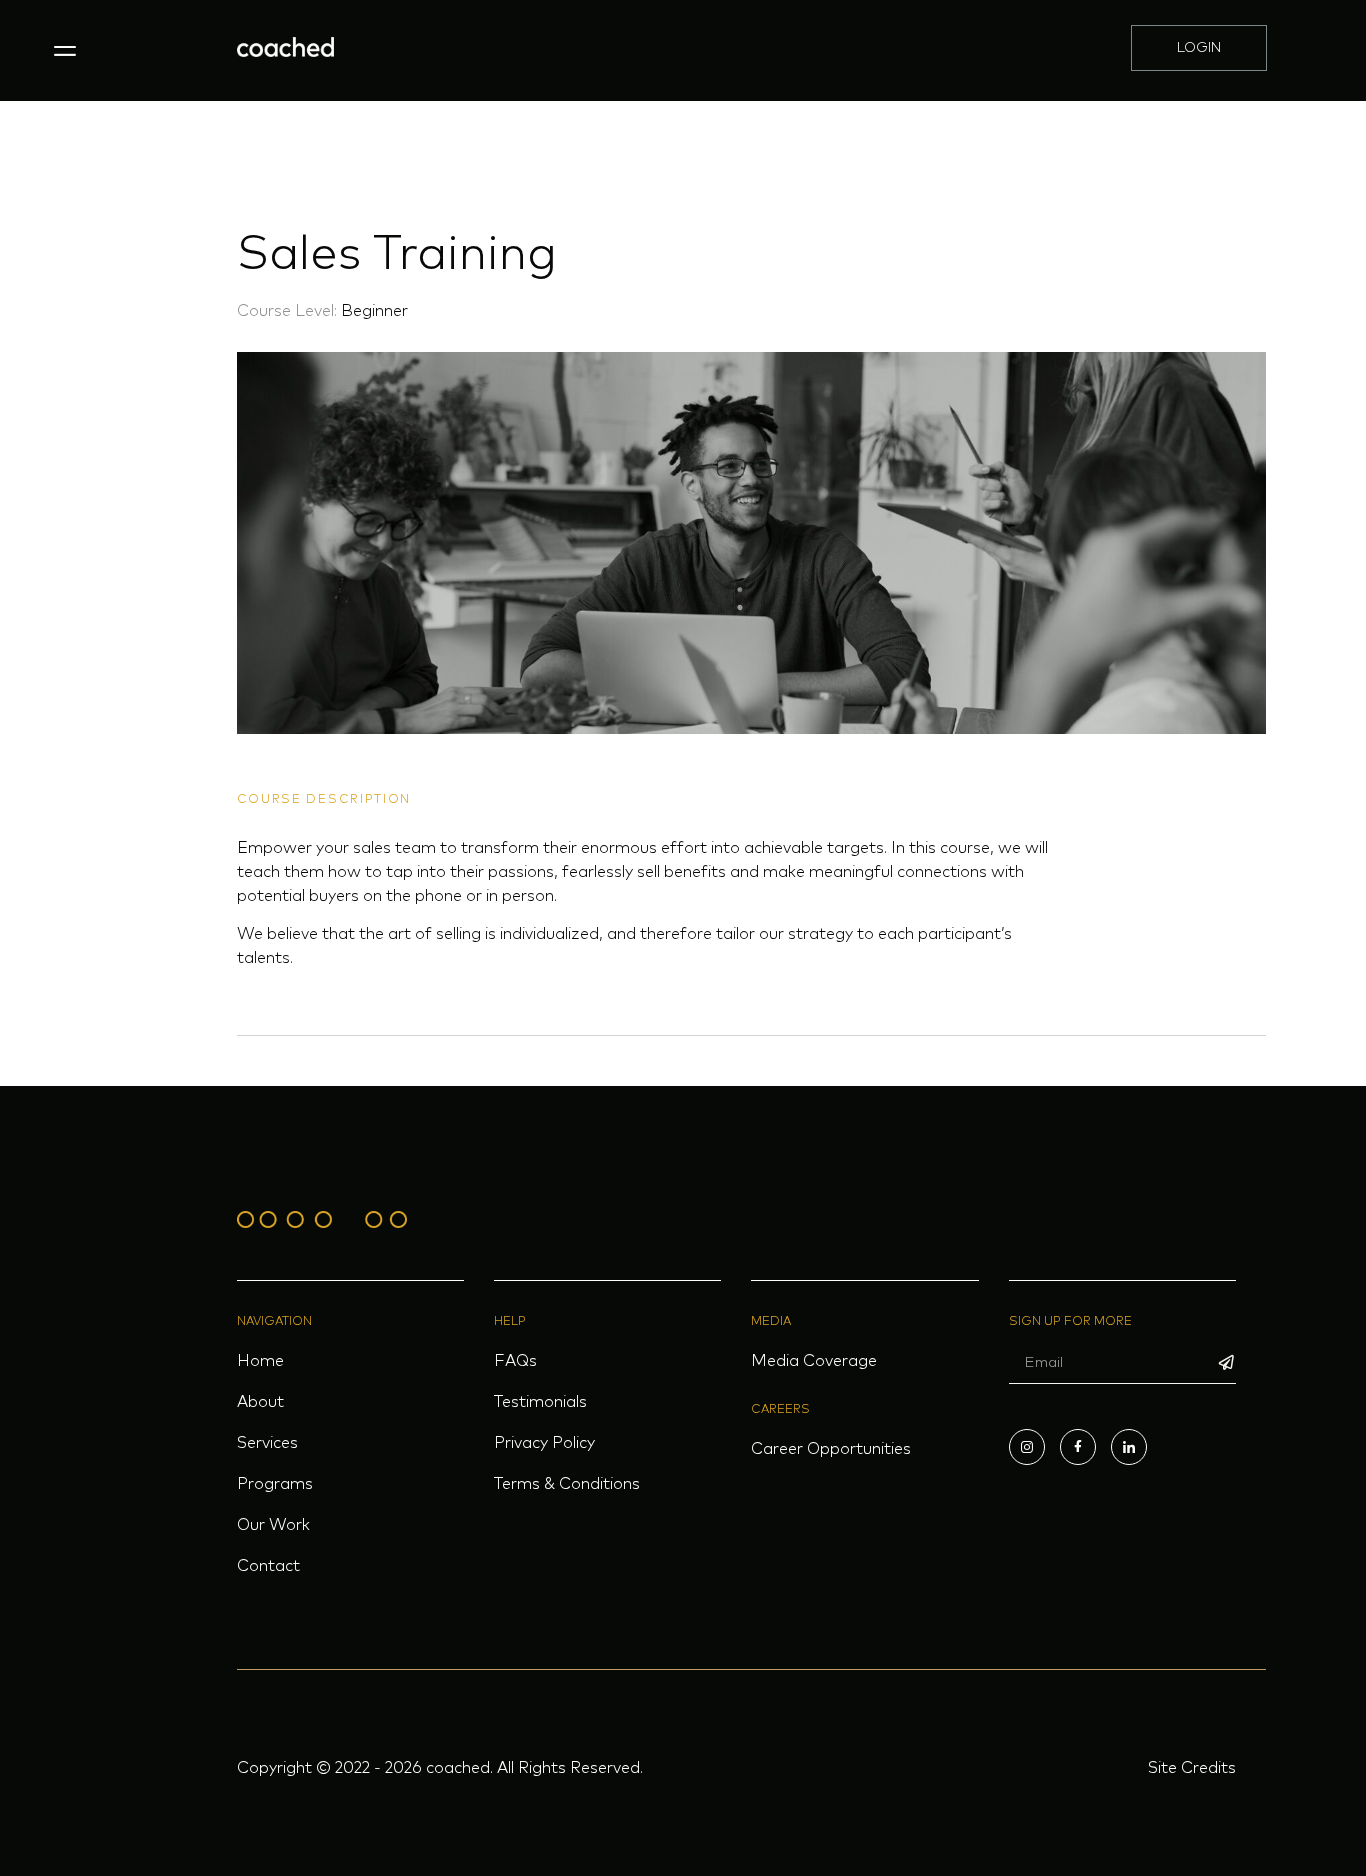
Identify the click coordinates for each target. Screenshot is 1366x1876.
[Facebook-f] (1078, 1447)
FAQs (515, 1361)
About (260, 1402)
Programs (275, 1484)
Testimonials (540, 1402)
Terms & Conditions (567, 1484)
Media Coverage (814, 1361)
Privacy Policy (544, 1443)
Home (260, 1361)
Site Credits (1192, 1768)
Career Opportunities (831, 1449)
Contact (268, 1566)
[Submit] (1226, 1363)
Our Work (273, 1525)
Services (267, 1443)
